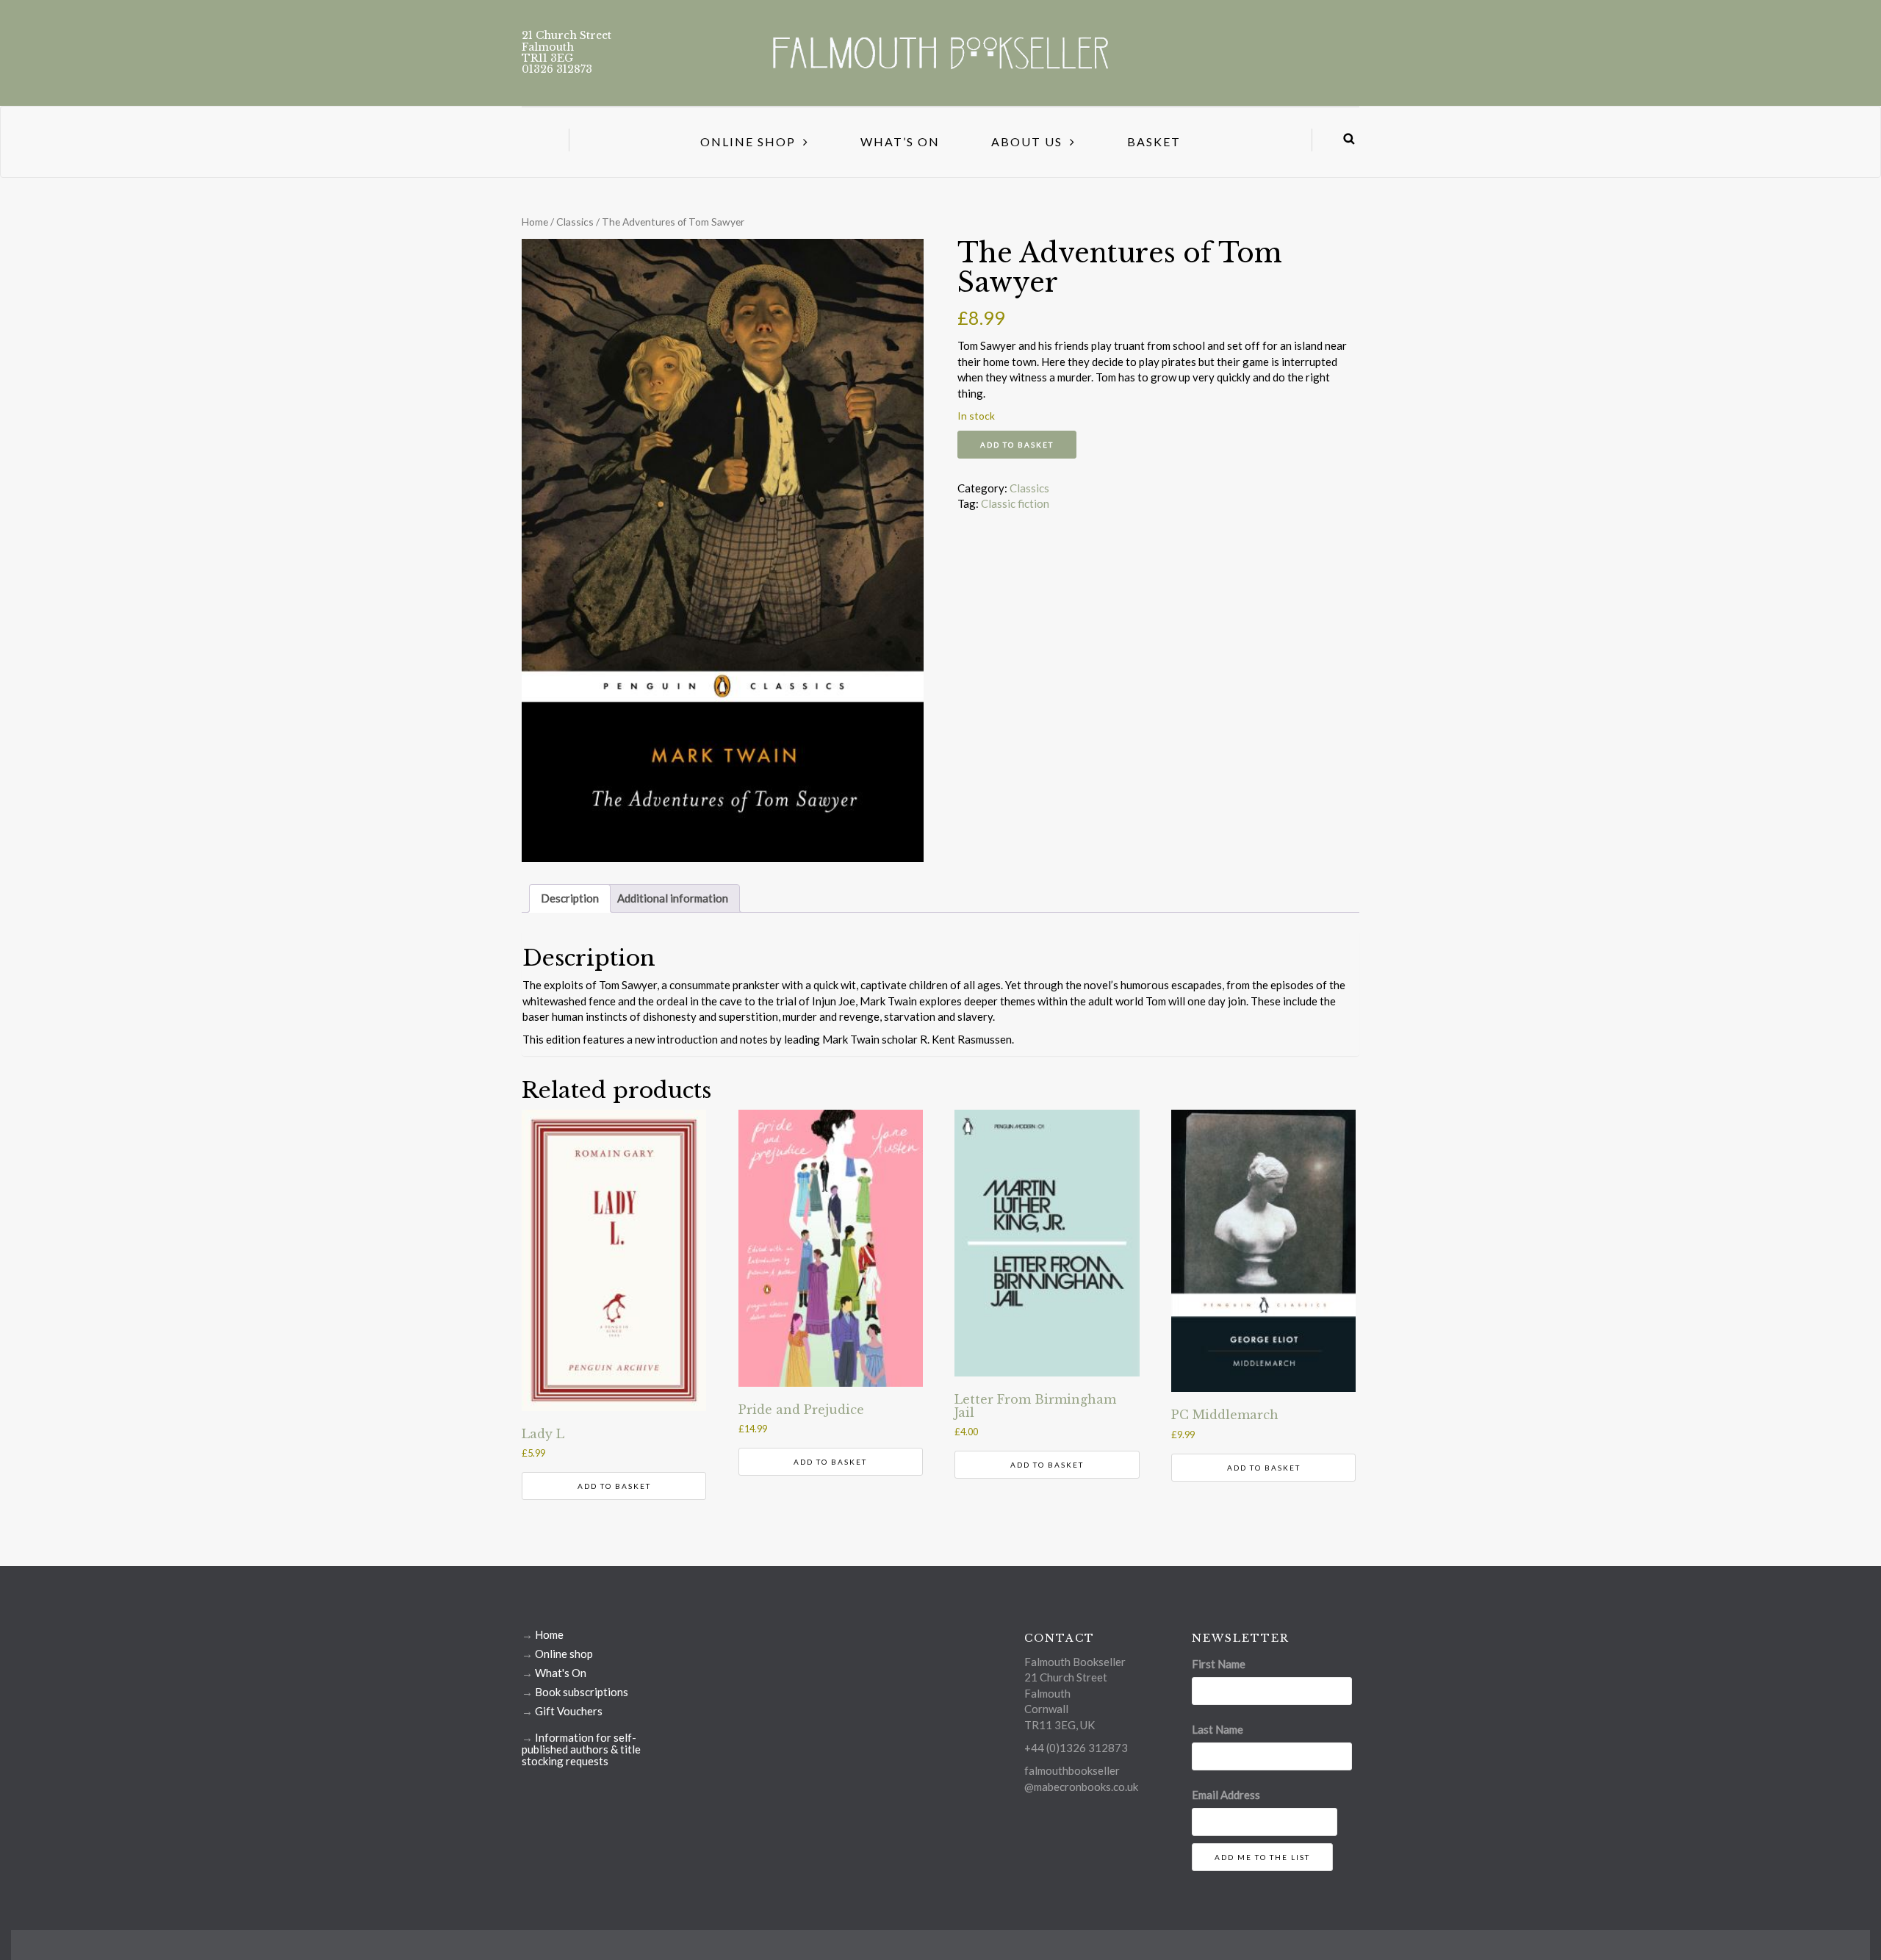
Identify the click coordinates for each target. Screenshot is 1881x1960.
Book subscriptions (582, 1692)
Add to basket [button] (614, 1486)
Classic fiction (1015, 503)
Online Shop (748, 141)
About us (1027, 141)
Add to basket (1017, 445)
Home (535, 222)
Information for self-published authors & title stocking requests (581, 1749)
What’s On (900, 141)
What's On (561, 1673)
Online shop (564, 1654)
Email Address (1226, 1795)
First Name (1219, 1664)
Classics (575, 222)
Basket (1154, 141)
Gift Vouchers (569, 1711)
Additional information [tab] (673, 898)
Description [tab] (570, 898)
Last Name (1218, 1729)
